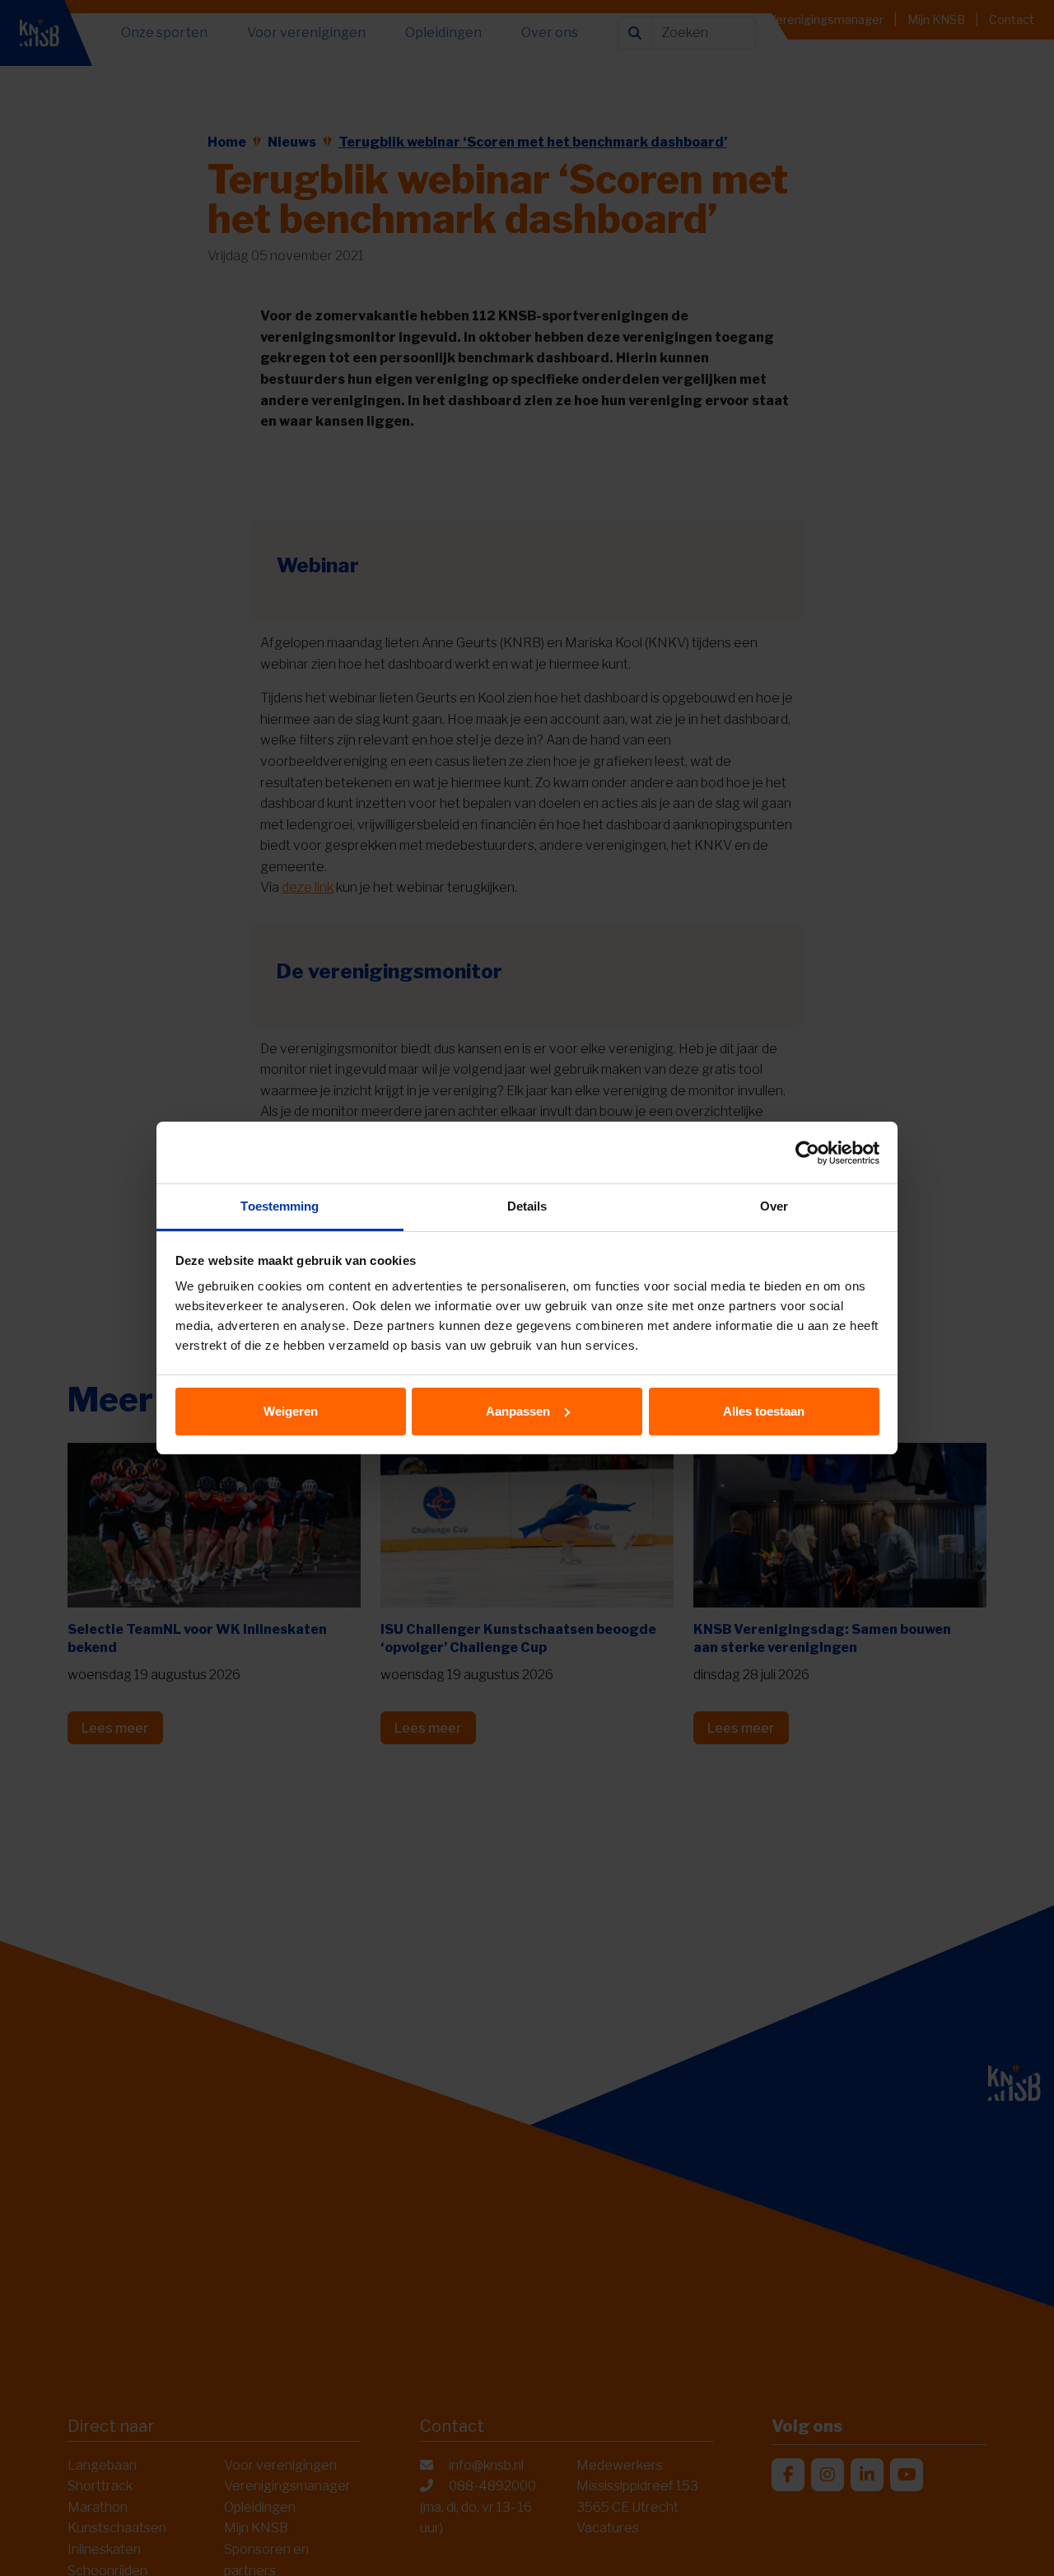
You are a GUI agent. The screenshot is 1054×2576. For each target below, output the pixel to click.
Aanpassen (518, 1411)
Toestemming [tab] (280, 1206)
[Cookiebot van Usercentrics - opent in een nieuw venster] (807, 1153)
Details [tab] (527, 1206)
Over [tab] (774, 1206)
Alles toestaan (764, 1411)
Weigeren (291, 1411)
